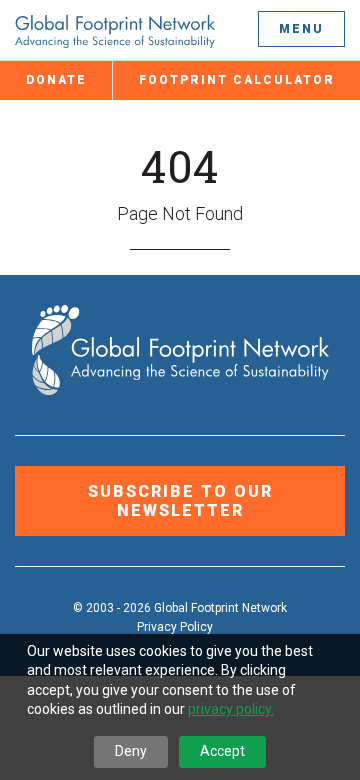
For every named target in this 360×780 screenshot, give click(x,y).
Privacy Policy (175, 627)
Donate (56, 80)
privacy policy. (231, 709)
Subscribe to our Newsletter (180, 501)
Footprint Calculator (237, 80)
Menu (301, 29)
